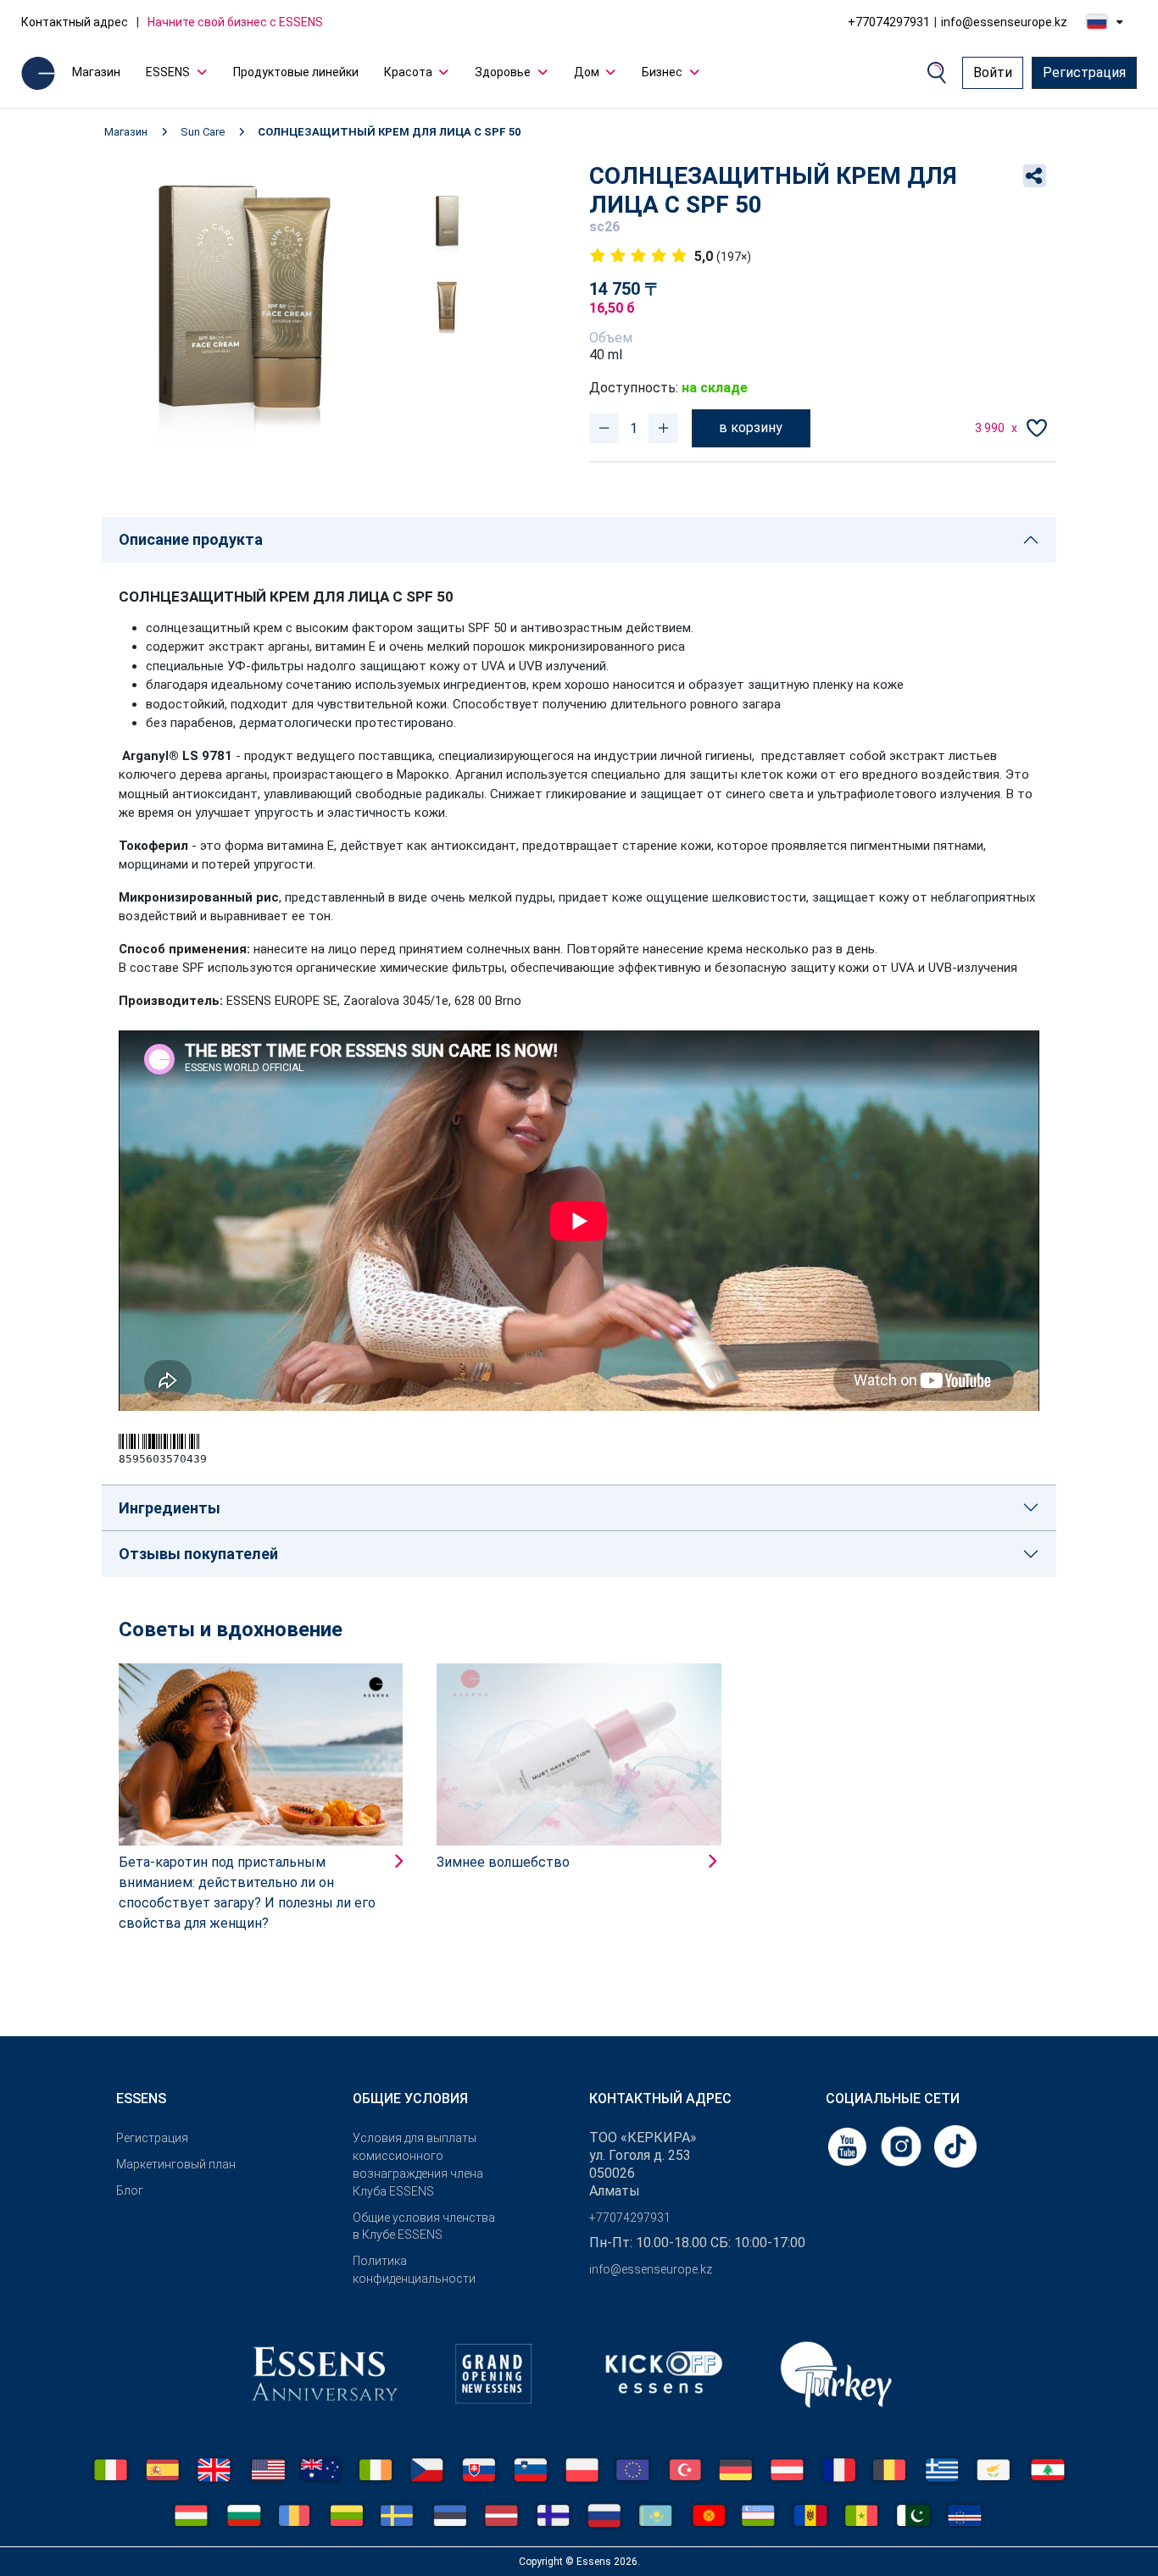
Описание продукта (191, 539)
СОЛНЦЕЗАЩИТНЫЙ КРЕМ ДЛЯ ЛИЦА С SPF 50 (389, 132)
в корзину (751, 427)
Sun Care (203, 132)
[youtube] (849, 2146)
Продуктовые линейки (296, 72)
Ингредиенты (170, 1508)
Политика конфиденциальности (414, 2270)
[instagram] (903, 2146)
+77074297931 (889, 22)
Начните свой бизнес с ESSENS (235, 22)
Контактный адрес (75, 22)
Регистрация (1084, 72)
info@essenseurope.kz (1004, 22)
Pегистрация (152, 2138)
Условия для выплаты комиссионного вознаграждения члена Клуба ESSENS (418, 2164)
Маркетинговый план (176, 2164)
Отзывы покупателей (198, 1554)
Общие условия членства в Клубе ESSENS (424, 2226)
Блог (130, 2190)
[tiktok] (955, 2146)
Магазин (96, 72)
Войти (993, 72)
